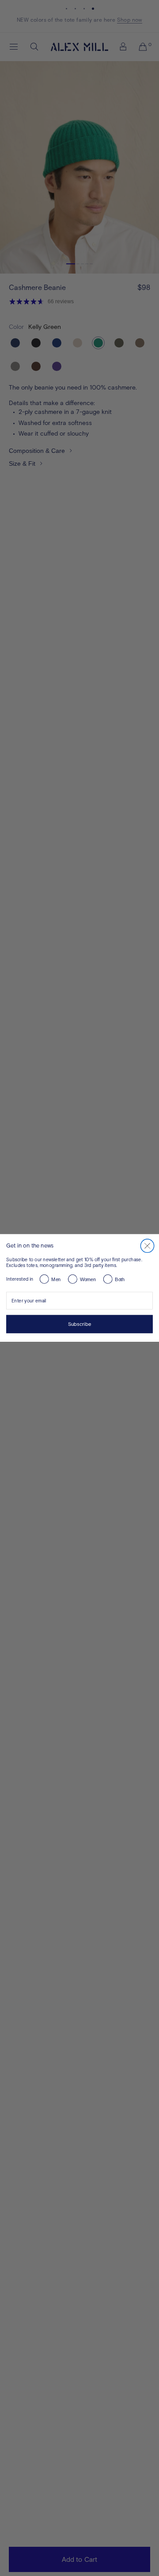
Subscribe (80, 1324)
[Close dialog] (148, 1246)
